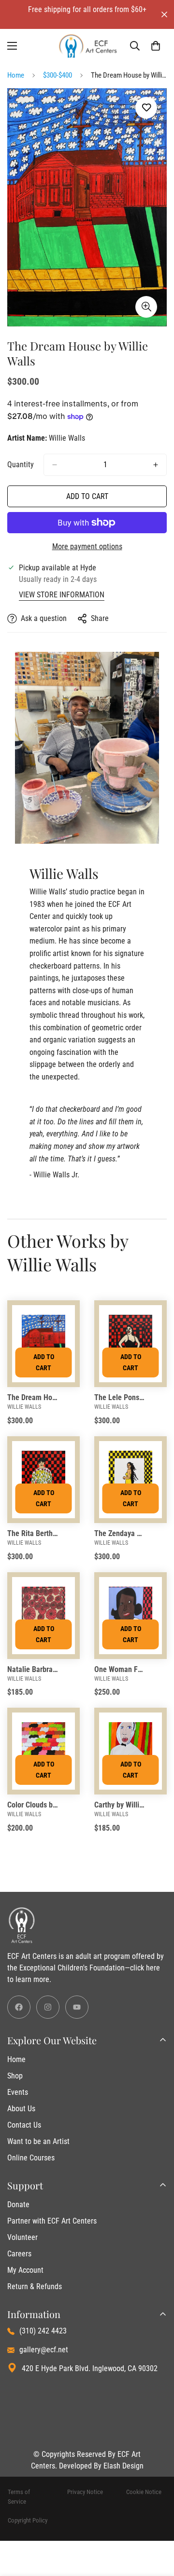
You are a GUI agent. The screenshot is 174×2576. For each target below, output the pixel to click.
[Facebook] (19, 2007)
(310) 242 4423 (43, 2331)
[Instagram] (48, 2007)
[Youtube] (77, 2007)
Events (18, 2092)
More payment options (87, 546)
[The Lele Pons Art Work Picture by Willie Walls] (130, 1344)
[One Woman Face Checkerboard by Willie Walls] (130, 1616)
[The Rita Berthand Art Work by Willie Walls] (43, 1480)
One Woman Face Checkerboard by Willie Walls (120, 1669)
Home (16, 75)
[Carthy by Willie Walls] (130, 1751)
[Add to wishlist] (146, 108)
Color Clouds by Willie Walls (33, 1805)
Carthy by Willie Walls (120, 1805)
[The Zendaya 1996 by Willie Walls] (130, 1480)
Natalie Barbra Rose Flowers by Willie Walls (33, 1669)
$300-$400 (58, 75)
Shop (15, 2076)
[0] (156, 46)
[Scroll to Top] (157, 2525)
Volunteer (22, 2237)
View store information (62, 595)
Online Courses (31, 2158)
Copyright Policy (28, 2520)
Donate (18, 2205)
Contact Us (24, 2125)
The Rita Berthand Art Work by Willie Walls (33, 1533)
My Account (25, 2270)
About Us (21, 2109)
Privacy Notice (85, 2492)
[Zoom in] (146, 307)
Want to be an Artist (38, 2141)
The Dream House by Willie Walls (33, 1397)
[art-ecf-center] (87, 46)
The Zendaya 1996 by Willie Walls (120, 1533)
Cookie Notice (144, 2492)
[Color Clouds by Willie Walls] (43, 1751)
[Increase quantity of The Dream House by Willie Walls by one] (156, 465)
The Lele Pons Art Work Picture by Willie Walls (120, 1397)
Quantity (21, 465)
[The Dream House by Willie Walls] (43, 1344)
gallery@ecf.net (44, 2350)
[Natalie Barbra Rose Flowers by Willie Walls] (43, 1616)
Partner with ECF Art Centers (52, 2221)
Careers (19, 2254)
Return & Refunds (35, 2286)
